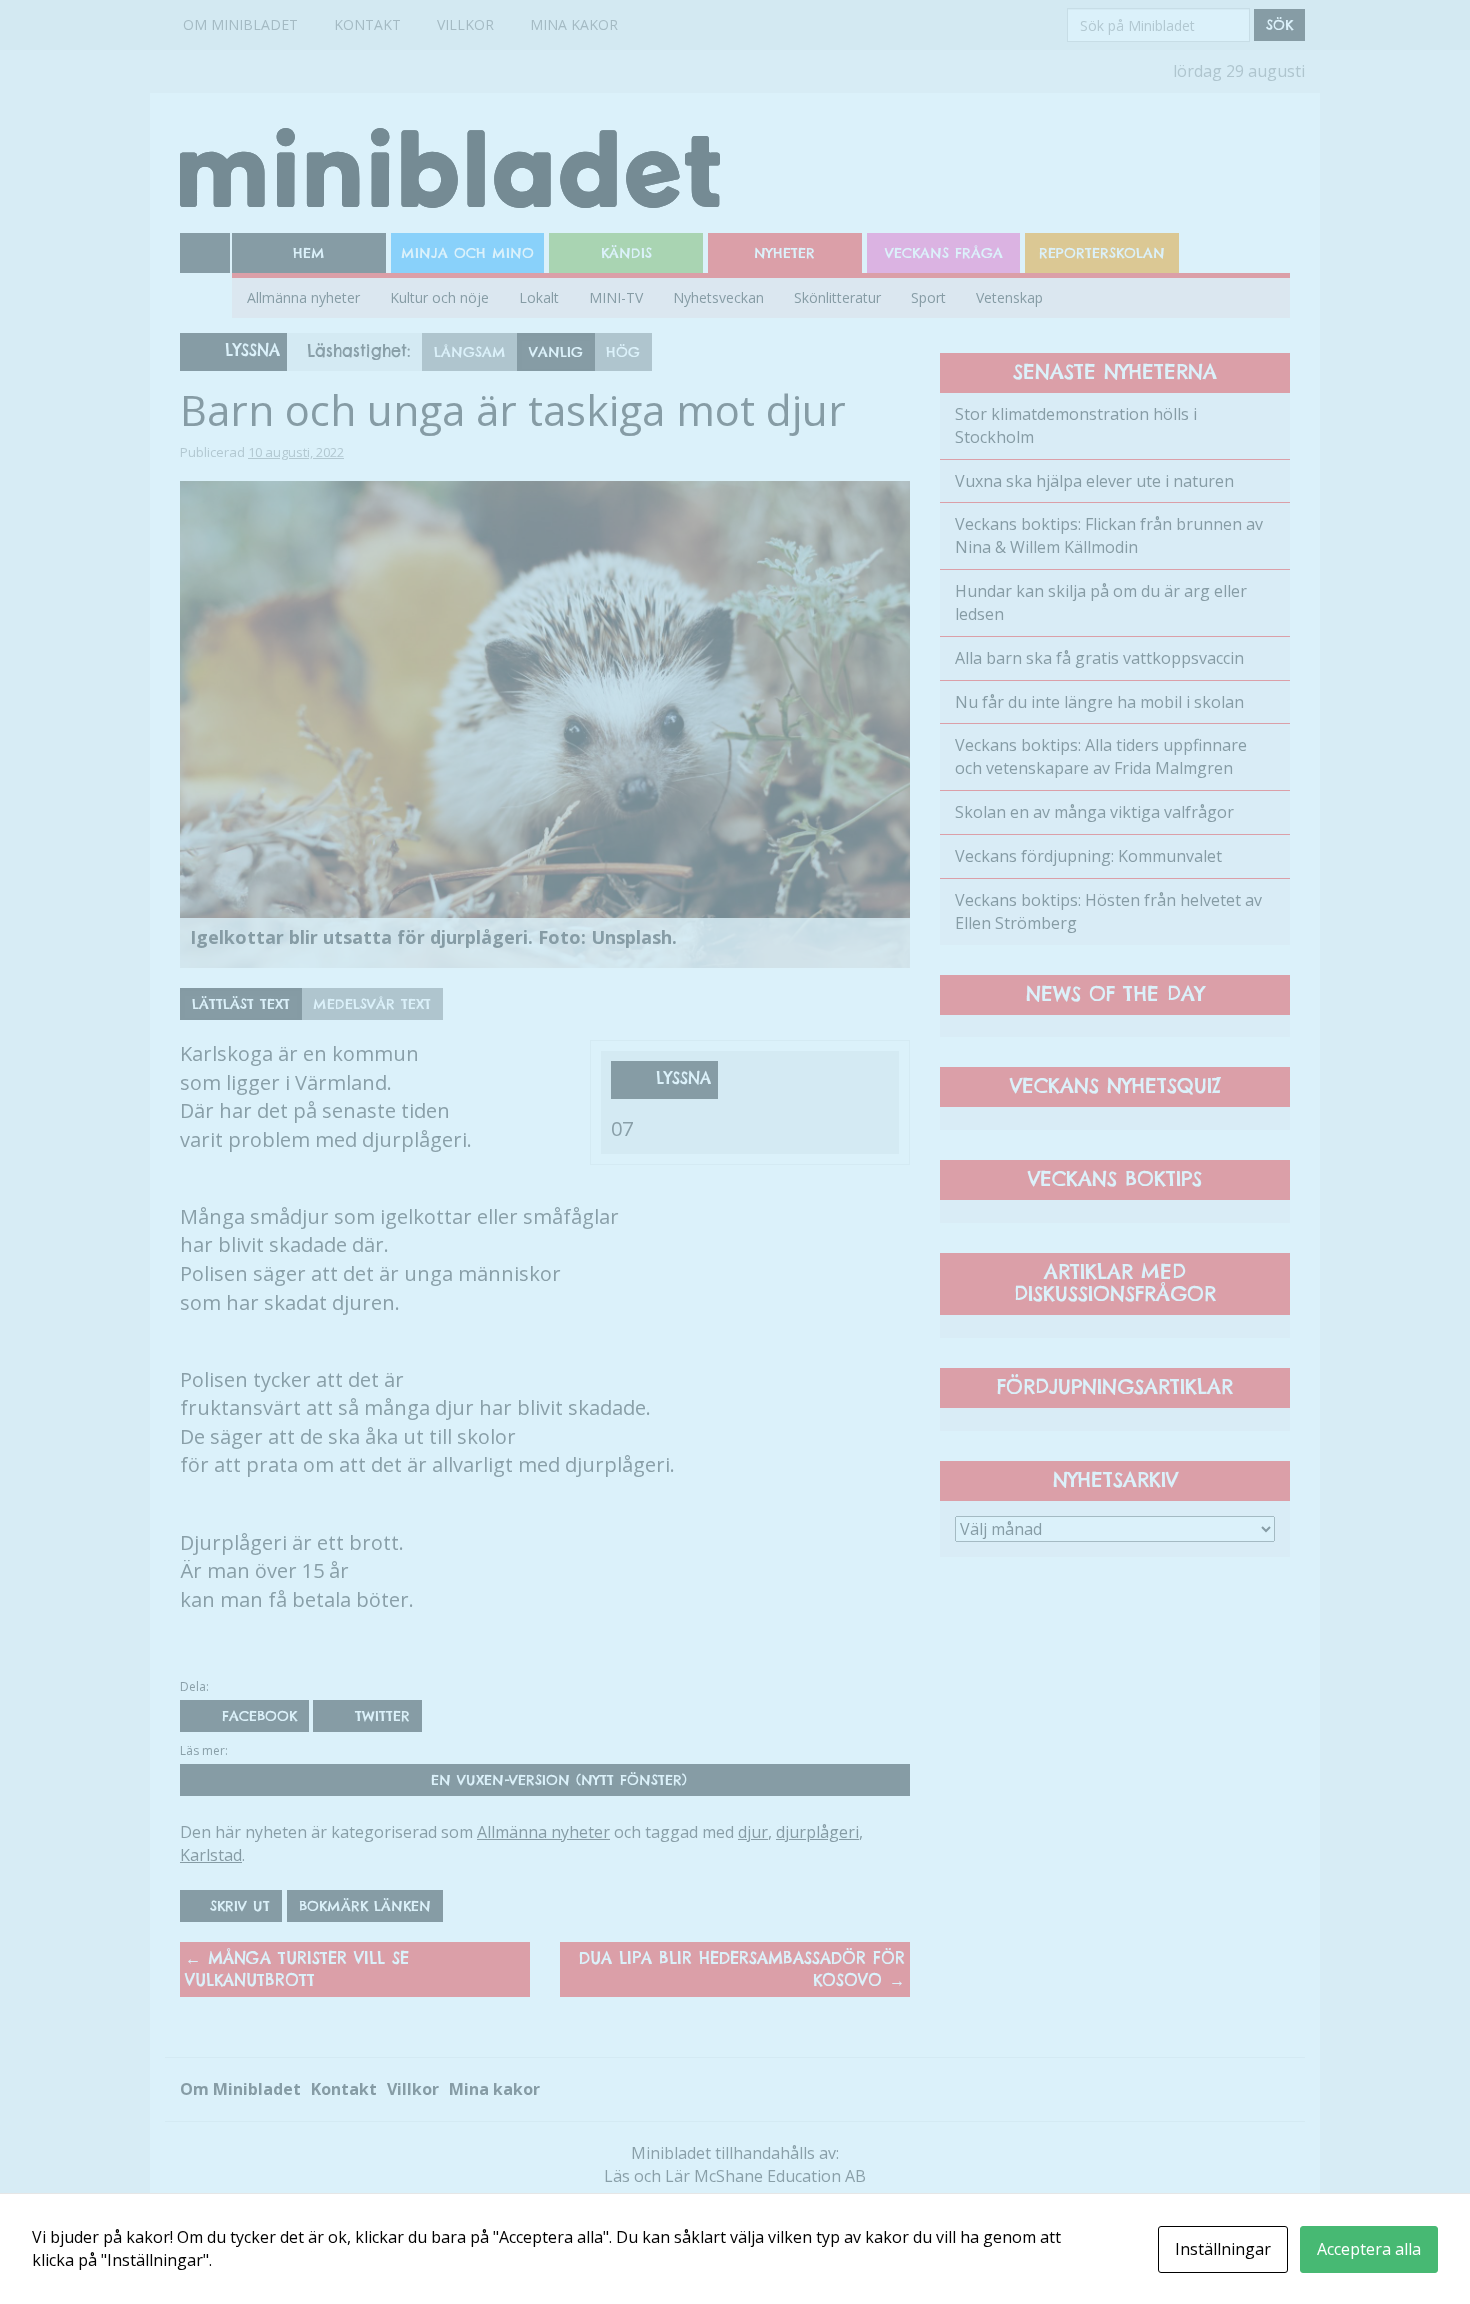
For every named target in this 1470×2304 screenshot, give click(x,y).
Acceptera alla (1369, 2249)
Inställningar (1223, 2249)
